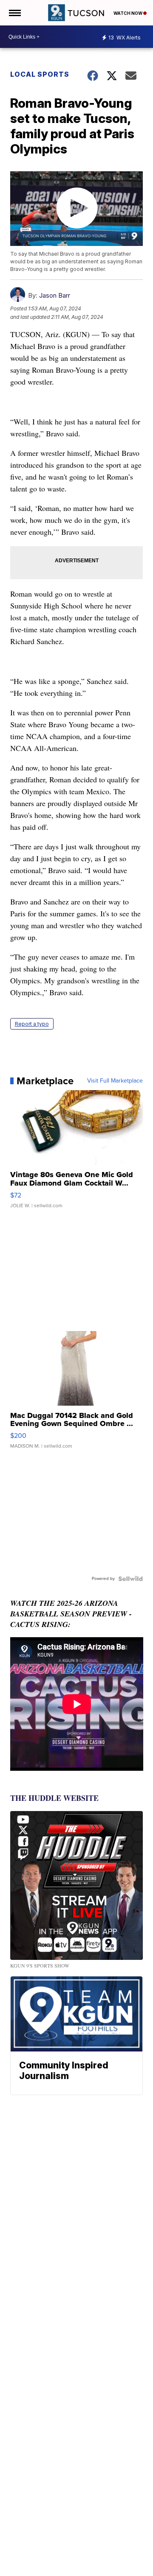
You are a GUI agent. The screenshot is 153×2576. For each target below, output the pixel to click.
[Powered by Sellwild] (130, 1579)
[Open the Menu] (14, 13)
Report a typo (32, 1024)
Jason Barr (55, 295)
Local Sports (40, 74)
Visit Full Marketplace (115, 1081)
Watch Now (128, 13)
